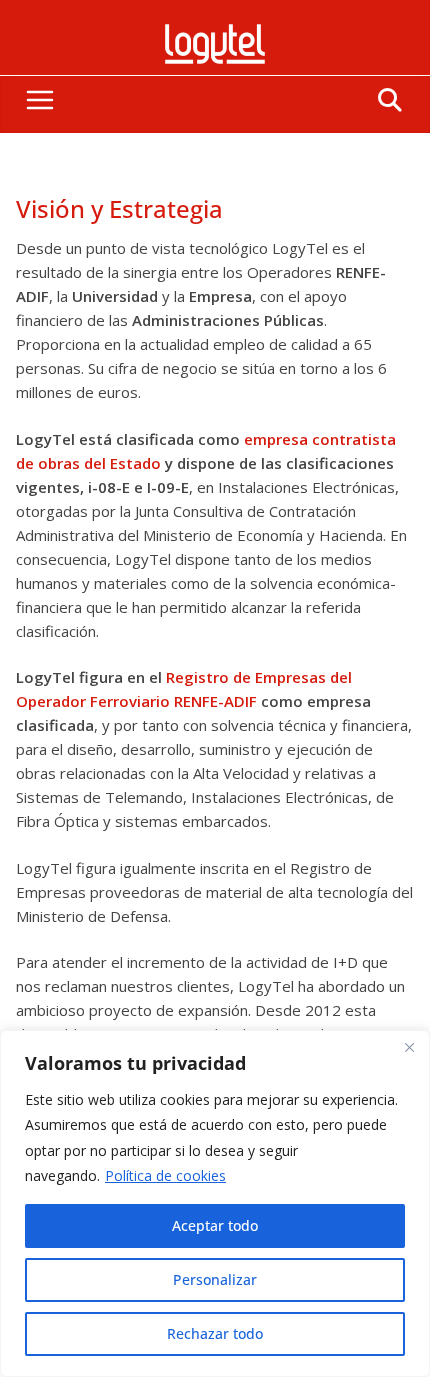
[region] (215, 1203)
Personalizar (215, 1279)
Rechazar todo (215, 1333)
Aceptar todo (215, 1225)
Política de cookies (165, 1175)
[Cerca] (409, 1047)
